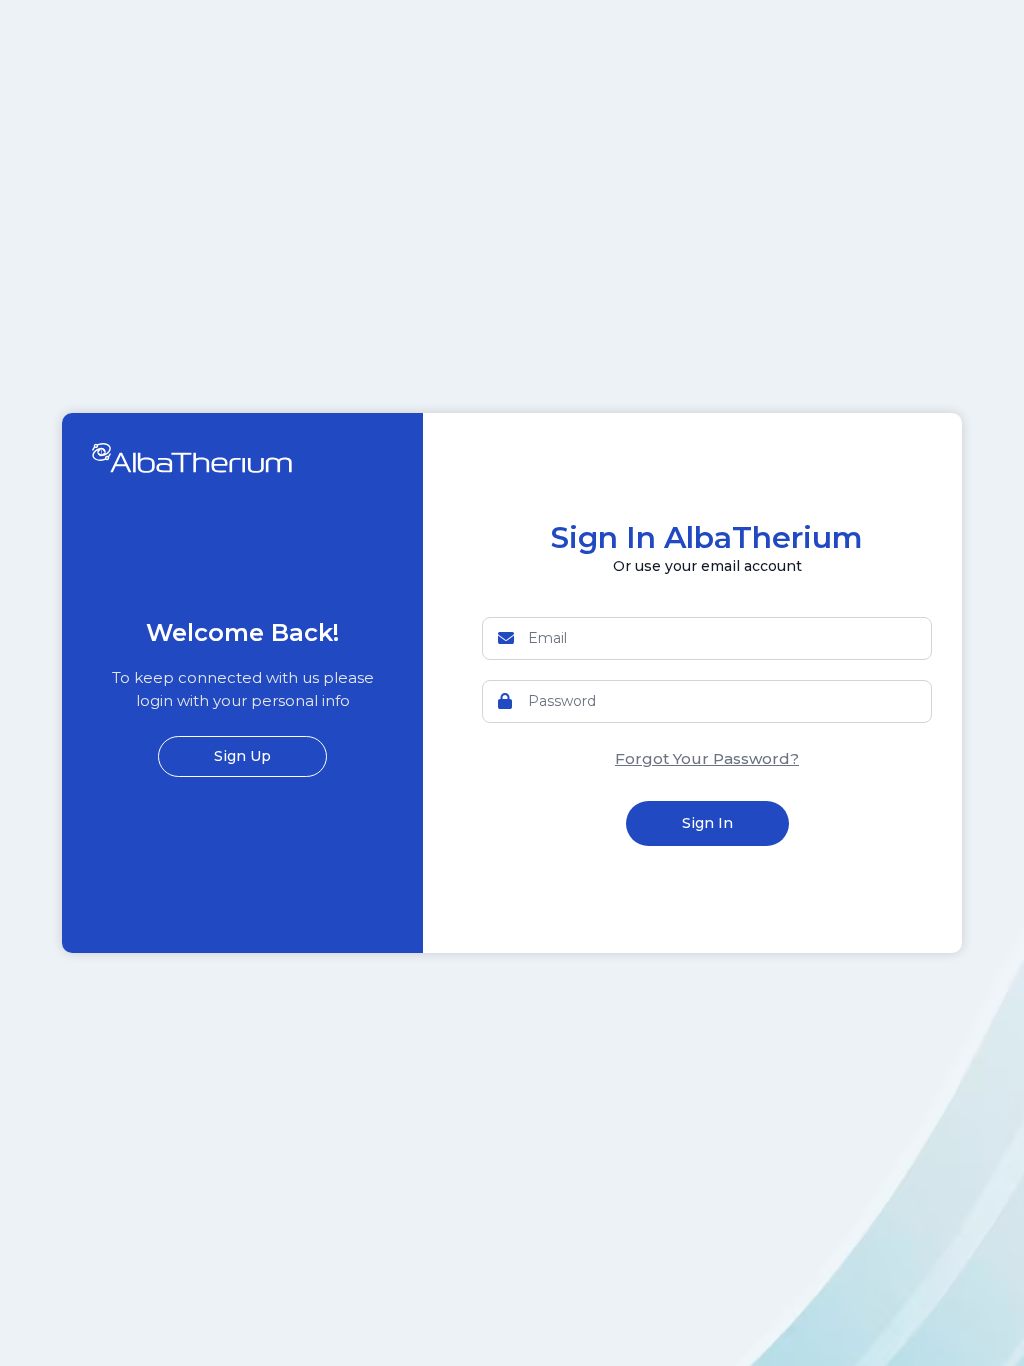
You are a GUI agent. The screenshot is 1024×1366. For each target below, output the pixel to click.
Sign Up (242, 756)
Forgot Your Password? (707, 758)
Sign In (707, 823)
